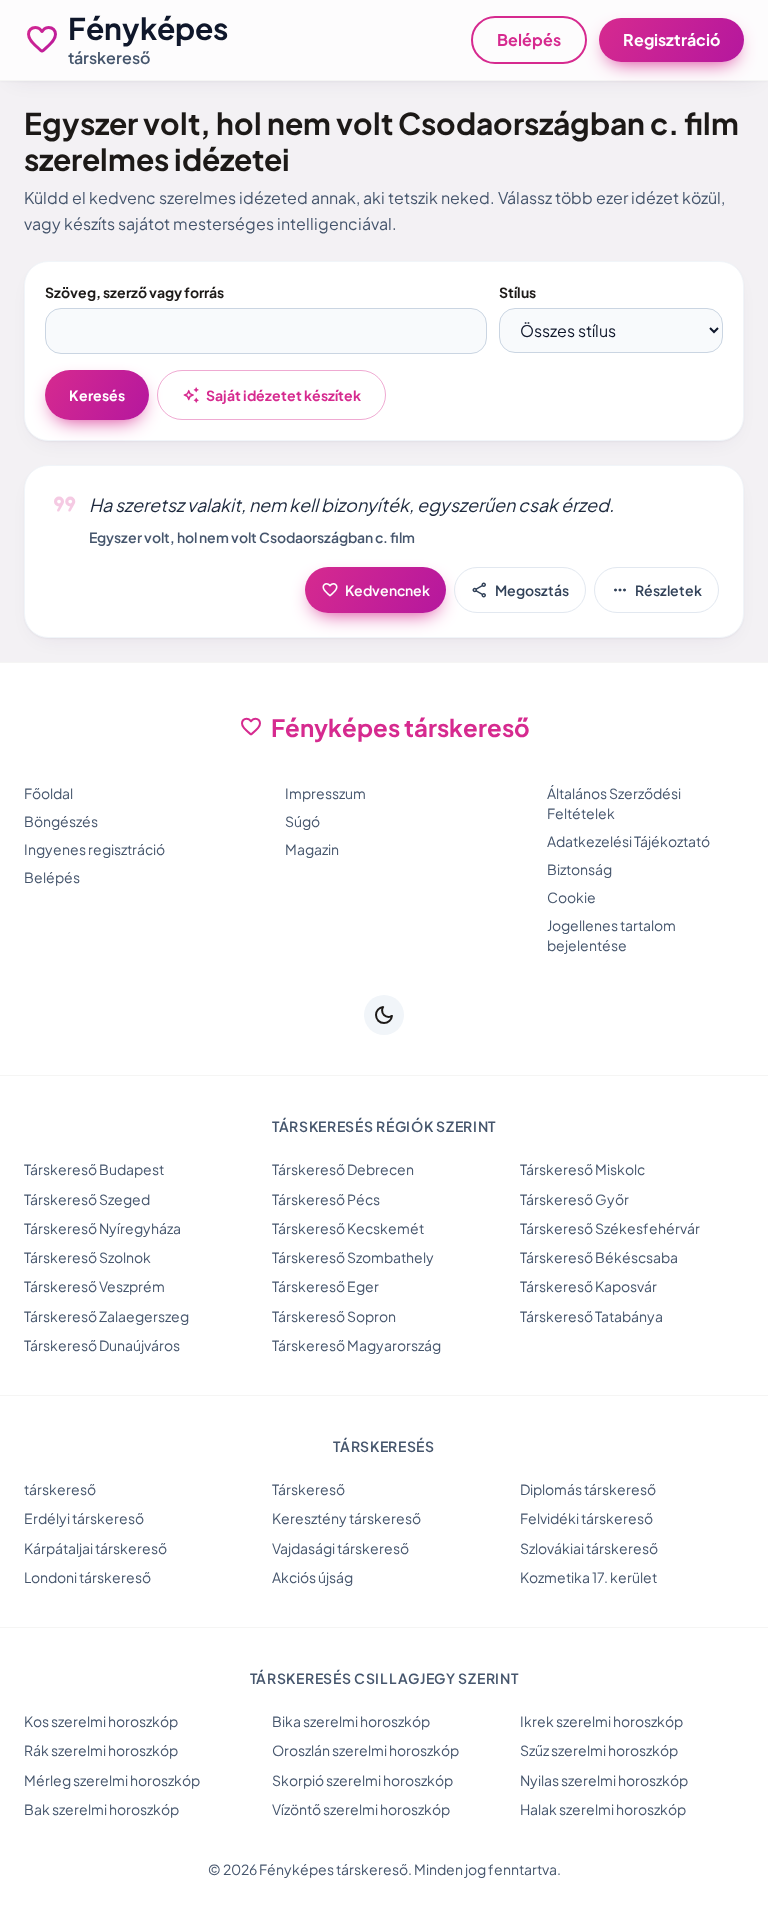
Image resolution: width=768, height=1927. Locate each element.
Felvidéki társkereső (586, 1518)
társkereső (60, 1489)
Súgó (302, 821)
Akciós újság (312, 1577)
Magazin (312, 849)
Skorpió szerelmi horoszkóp (362, 1780)
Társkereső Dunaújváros (102, 1345)
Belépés (529, 39)
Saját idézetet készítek (271, 395)
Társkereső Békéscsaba (599, 1257)
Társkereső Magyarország (356, 1345)
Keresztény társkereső (346, 1518)
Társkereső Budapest (94, 1169)
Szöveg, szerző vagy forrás (134, 292)
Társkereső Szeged (87, 1199)
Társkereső (308, 1489)
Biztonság (579, 869)
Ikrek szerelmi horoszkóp (601, 1721)
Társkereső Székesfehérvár (610, 1228)
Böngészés (61, 821)
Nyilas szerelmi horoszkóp (604, 1780)
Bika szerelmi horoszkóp (351, 1721)
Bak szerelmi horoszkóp (101, 1809)
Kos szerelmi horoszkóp (101, 1721)
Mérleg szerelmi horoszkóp (112, 1780)
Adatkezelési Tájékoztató (628, 841)
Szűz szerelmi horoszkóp (599, 1750)
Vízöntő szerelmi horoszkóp (361, 1809)
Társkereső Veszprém (94, 1286)
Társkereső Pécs (326, 1199)
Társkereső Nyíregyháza (102, 1228)
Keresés (97, 395)
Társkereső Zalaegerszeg (106, 1316)
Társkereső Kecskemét (348, 1228)
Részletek (656, 590)
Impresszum (325, 793)
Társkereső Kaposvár (588, 1286)
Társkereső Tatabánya (591, 1316)
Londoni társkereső (87, 1577)
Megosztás (520, 590)
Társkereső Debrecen (343, 1169)
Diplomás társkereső (588, 1489)
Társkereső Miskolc (582, 1169)
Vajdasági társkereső (340, 1548)
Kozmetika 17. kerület (588, 1577)
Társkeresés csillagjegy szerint (384, 1678)
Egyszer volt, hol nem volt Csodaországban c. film (252, 537)
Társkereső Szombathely (353, 1257)
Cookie (571, 897)
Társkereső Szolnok (87, 1257)
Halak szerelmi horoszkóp (603, 1809)
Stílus (517, 292)
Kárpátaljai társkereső (95, 1548)
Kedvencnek (375, 590)
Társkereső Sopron (334, 1316)
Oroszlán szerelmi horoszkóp (365, 1750)
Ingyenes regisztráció (94, 849)
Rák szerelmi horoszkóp (101, 1750)
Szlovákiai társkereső (589, 1548)
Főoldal (48, 793)
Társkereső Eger (325, 1286)
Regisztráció (671, 39)
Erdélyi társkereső (84, 1518)
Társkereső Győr (574, 1199)
